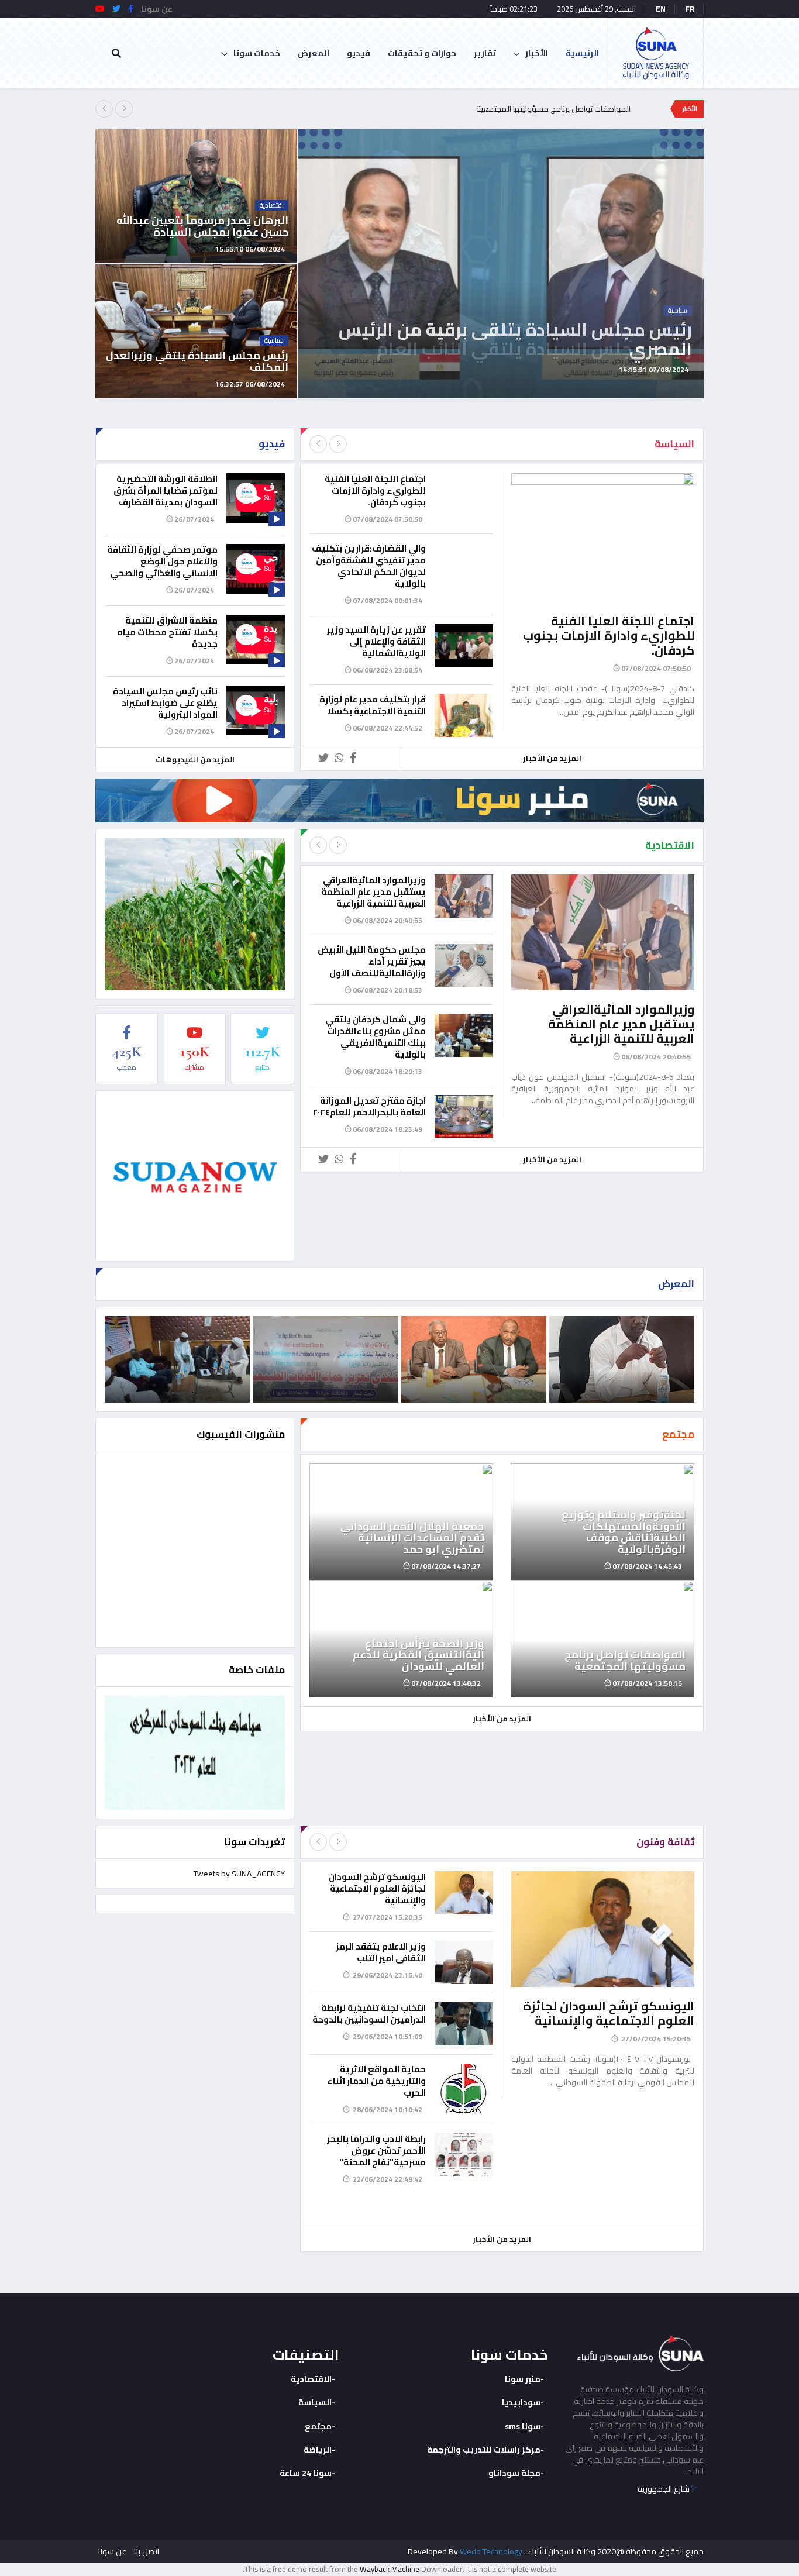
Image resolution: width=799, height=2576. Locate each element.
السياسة (315, 2402)
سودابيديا (521, 2402)
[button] (702, 385)
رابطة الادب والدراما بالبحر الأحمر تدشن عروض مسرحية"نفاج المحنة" (376, 2150)
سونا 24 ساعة (306, 2473)
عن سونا (112, 2551)
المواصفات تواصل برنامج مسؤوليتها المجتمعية (553, 109)
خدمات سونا (257, 53)
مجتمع (318, 2426)
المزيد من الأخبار (552, 758)
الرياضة (318, 2450)
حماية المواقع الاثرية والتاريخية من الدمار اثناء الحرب (376, 2081)
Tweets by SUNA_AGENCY (239, 1874)
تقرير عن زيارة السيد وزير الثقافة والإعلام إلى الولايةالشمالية (376, 641)
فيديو (359, 53)
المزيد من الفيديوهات (195, 759)
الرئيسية (582, 53)
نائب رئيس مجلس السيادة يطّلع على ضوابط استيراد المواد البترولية (165, 703)
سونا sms (523, 2426)
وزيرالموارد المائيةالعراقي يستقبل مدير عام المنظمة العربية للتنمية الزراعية (621, 1024)
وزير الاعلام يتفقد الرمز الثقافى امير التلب (381, 1952)
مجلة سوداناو (514, 2473)
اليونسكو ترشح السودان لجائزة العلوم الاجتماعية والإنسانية (609, 2013)
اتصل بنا (147, 2551)
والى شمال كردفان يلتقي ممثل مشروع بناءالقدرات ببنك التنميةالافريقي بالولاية (376, 1037)
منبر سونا (523, 2379)
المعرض (314, 53)
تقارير (485, 53)
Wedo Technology (491, 2551)
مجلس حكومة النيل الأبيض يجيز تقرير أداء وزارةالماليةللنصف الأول (372, 961)
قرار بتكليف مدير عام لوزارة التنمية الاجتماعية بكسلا (373, 705)
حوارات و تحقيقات (422, 53)
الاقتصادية (311, 2379)
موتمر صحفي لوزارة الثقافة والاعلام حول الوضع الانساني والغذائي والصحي (162, 561)
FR (690, 9)
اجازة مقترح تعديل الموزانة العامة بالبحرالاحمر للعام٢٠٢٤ (369, 1106)
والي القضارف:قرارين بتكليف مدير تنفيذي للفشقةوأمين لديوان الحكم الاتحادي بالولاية (369, 566)
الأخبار (537, 53)
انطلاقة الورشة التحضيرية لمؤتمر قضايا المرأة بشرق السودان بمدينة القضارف (166, 490)
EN (661, 9)
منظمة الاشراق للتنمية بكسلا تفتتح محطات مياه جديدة (167, 632)
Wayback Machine (390, 2569)
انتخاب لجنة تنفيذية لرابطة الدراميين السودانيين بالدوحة (369, 2014)
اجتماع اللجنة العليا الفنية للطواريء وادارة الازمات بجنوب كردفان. (609, 636)
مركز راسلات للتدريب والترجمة (484, 2450)
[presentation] (104, 109)
